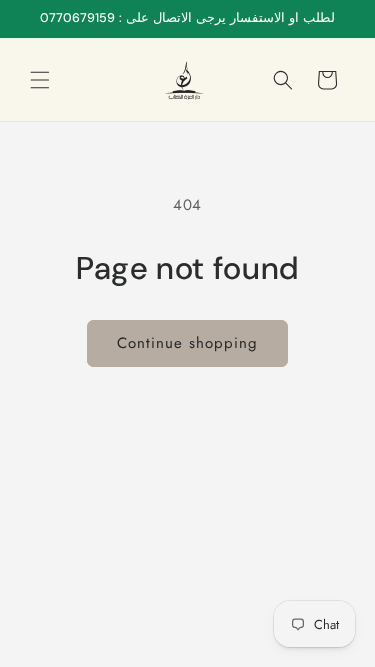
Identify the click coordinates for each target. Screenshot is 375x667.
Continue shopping (187, 343)
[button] (40, 80)
